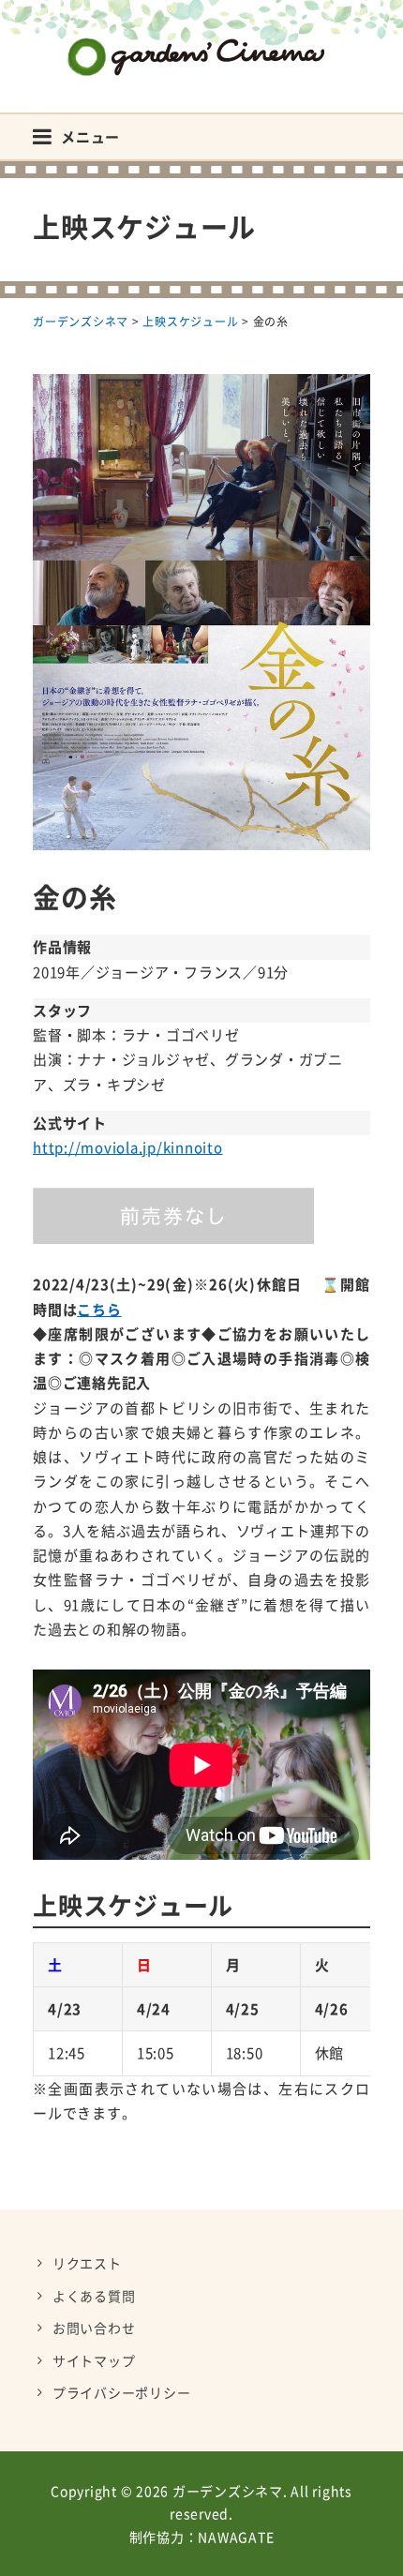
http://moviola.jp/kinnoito (128, 1147)
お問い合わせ (94, 2328)
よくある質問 (94, 2296)
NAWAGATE (236, 2537)
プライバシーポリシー (122, 2392)
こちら (99, 1310)
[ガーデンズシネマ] (201, 43)
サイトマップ (94, 2360)
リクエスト (87, 2263)
